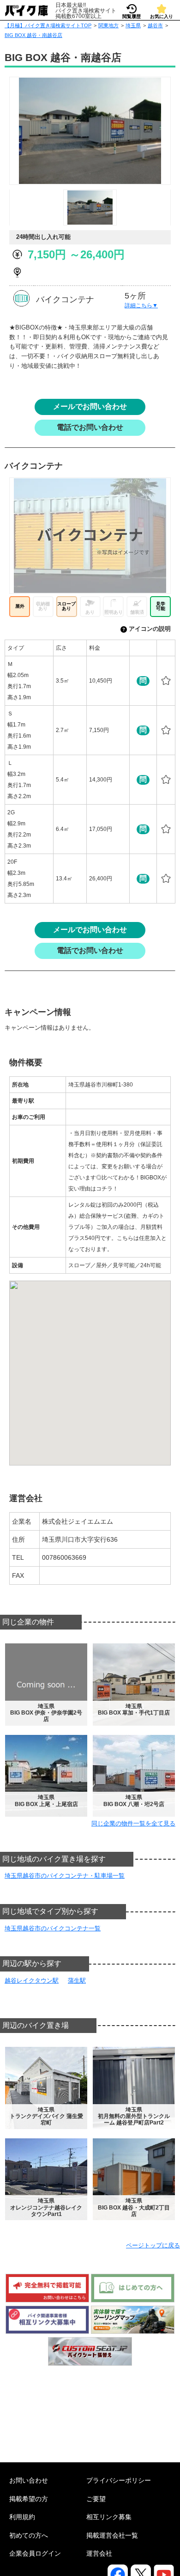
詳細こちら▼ (141, 305)
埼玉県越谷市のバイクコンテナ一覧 (53, 1928)
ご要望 (96, 2499)
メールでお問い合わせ (90, 406)
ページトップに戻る (153, 2245)
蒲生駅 (77, 1981)
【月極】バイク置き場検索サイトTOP (48, 25)
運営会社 (99, 2553)
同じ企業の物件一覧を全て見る (133, 1823)
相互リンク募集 (109, 2517)
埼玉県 (133, 25)
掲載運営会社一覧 (112, 2535)
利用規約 (22, 2517)
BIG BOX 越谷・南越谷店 (33, 35)
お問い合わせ (29, 2480)
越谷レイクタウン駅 (32, 1981)
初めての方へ (29, 2535)
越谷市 (155, 25)
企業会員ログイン (35, 2553)
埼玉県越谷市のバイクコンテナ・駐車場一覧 (65, 1876)
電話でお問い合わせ (90, 427)
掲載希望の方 (29, 2499)
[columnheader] (29, 648)
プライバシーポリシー (119, 2480)
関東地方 (108, 25)
